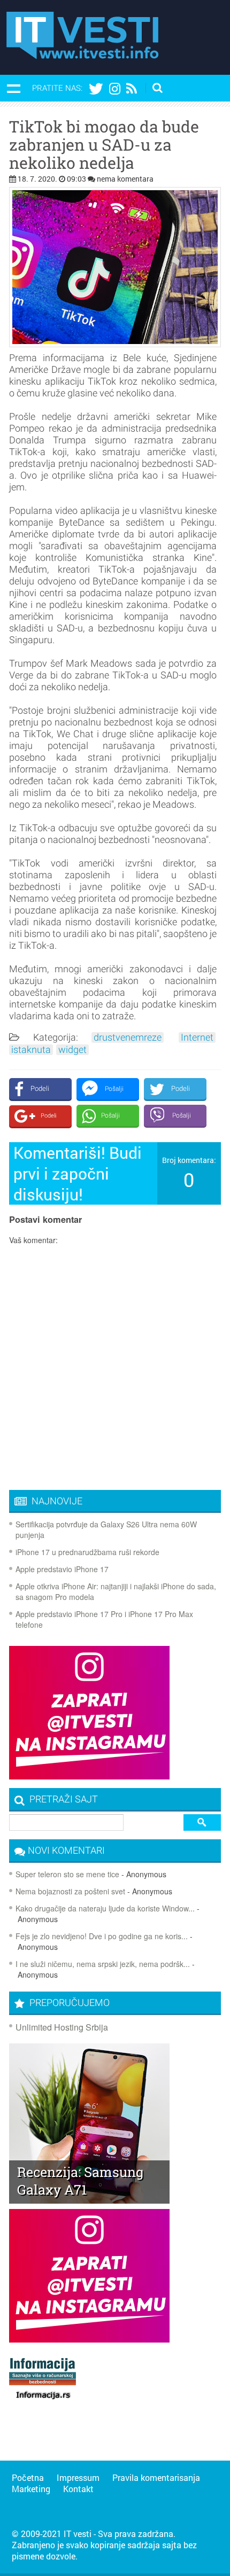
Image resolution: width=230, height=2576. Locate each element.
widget (72, 1050)
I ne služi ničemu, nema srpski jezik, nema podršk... (103, 1964)
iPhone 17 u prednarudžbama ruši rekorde (87, 1552)
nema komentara (125, 179)
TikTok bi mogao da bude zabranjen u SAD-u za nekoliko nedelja (104, 145)
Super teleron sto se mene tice (67, 1874)
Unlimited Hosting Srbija (62, 2027)
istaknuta (31, 1050)
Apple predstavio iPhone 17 (62, 1569)
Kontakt (78, 2489)
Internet (197, 1037)
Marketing (31, 2489)
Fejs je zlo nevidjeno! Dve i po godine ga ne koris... (102, 1936)
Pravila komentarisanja (156, 2477)
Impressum (78, 2477)
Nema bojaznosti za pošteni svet (70, 1891)
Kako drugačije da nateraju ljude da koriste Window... (105, 1908)
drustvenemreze (128, 1037)
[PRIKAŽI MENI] (13, 88)
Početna (28, 2477)
